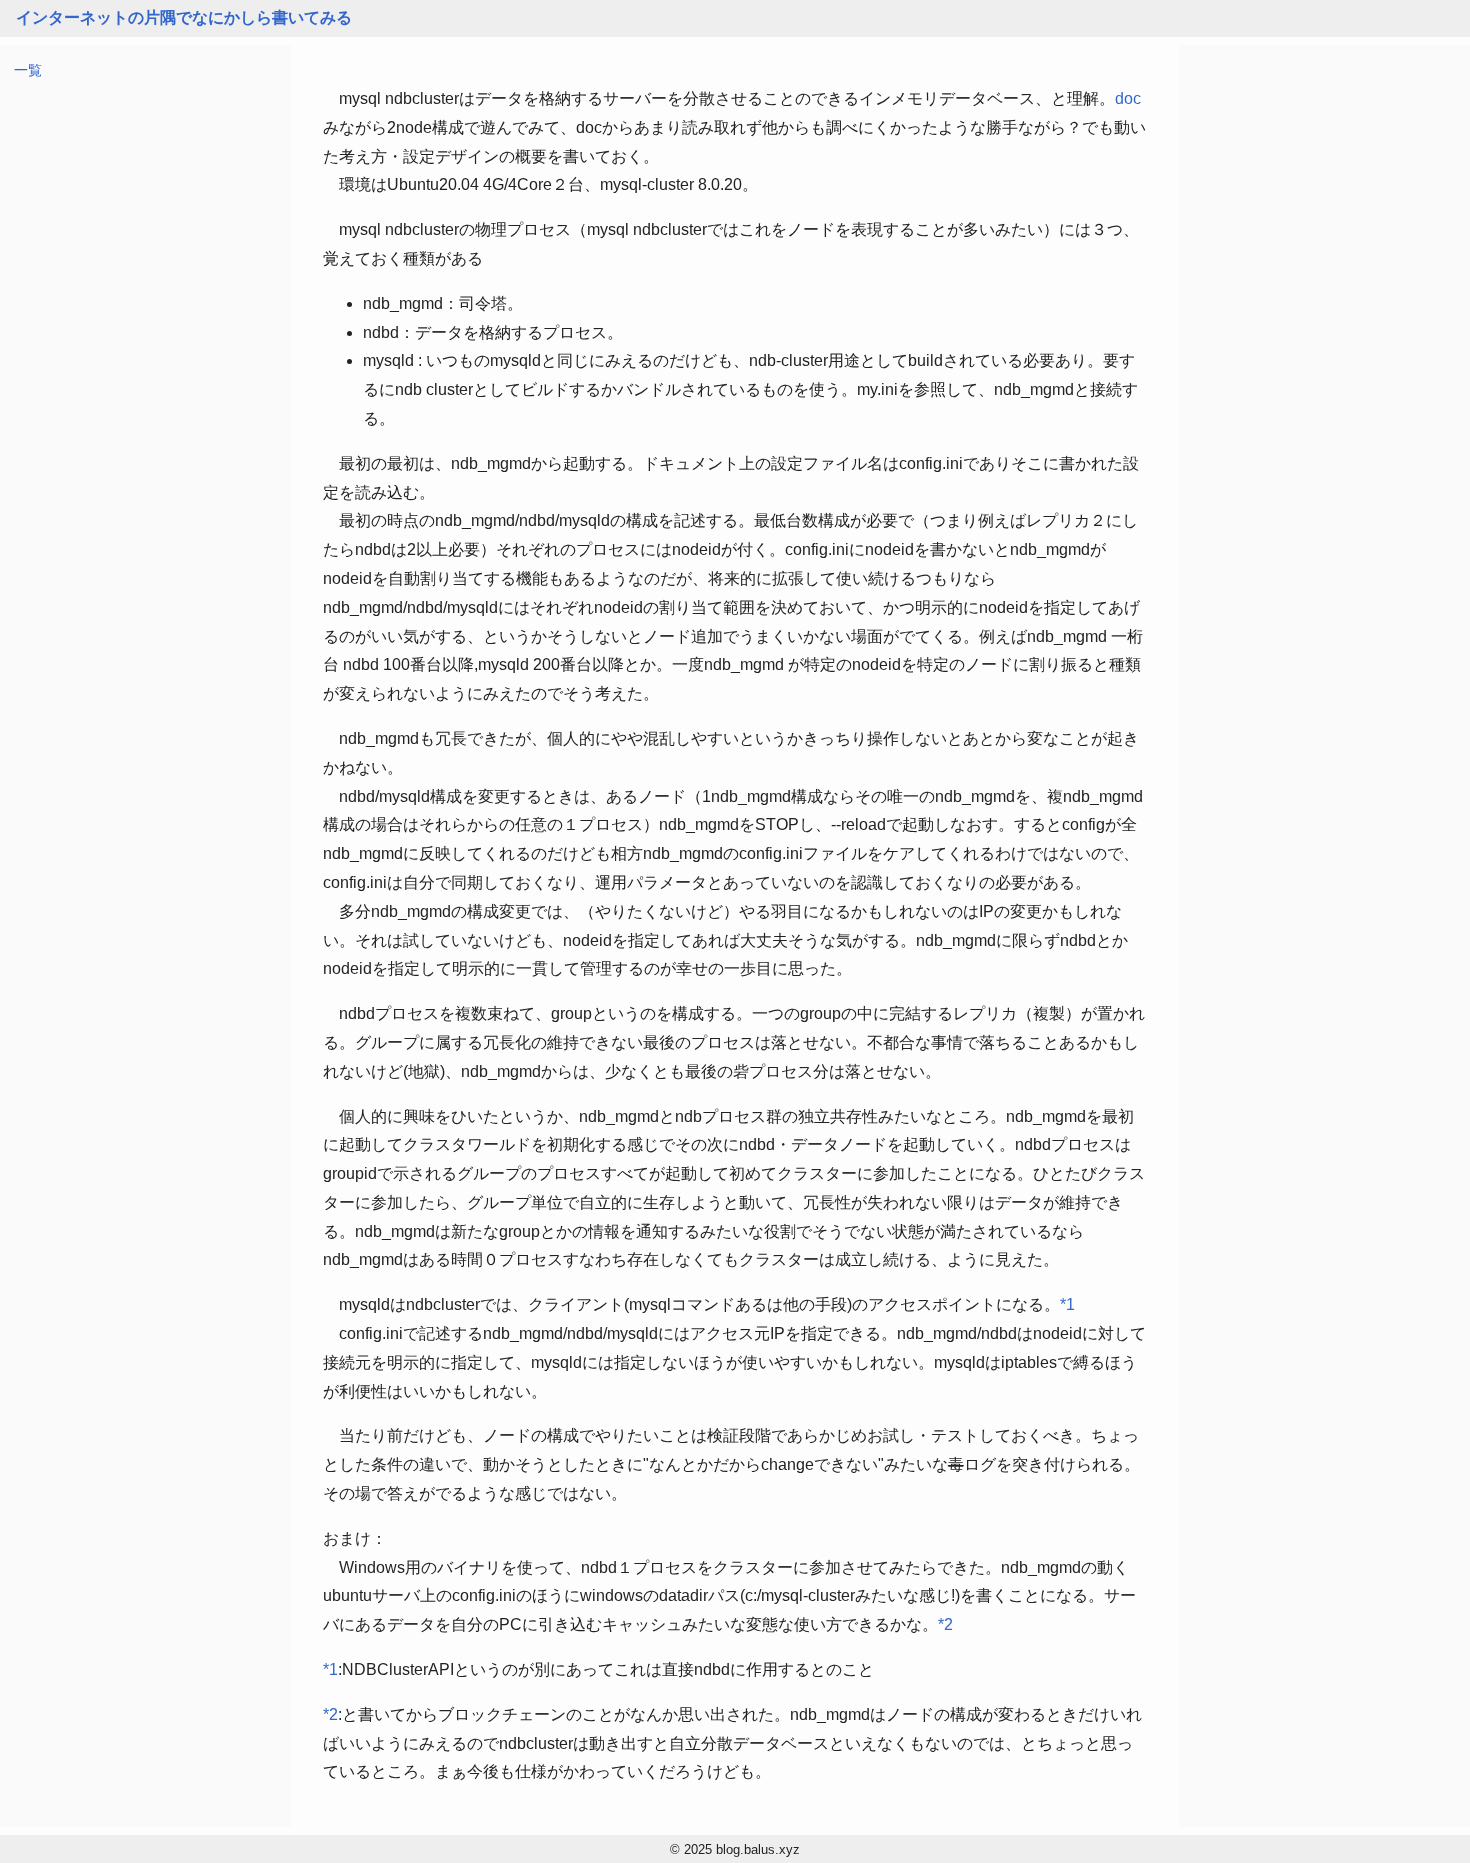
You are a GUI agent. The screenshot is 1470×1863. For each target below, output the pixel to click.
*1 (1067, 1304)
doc (1128, 98)
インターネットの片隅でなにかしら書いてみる (184, 17)
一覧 (28, 70)
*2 (945, 1624)
